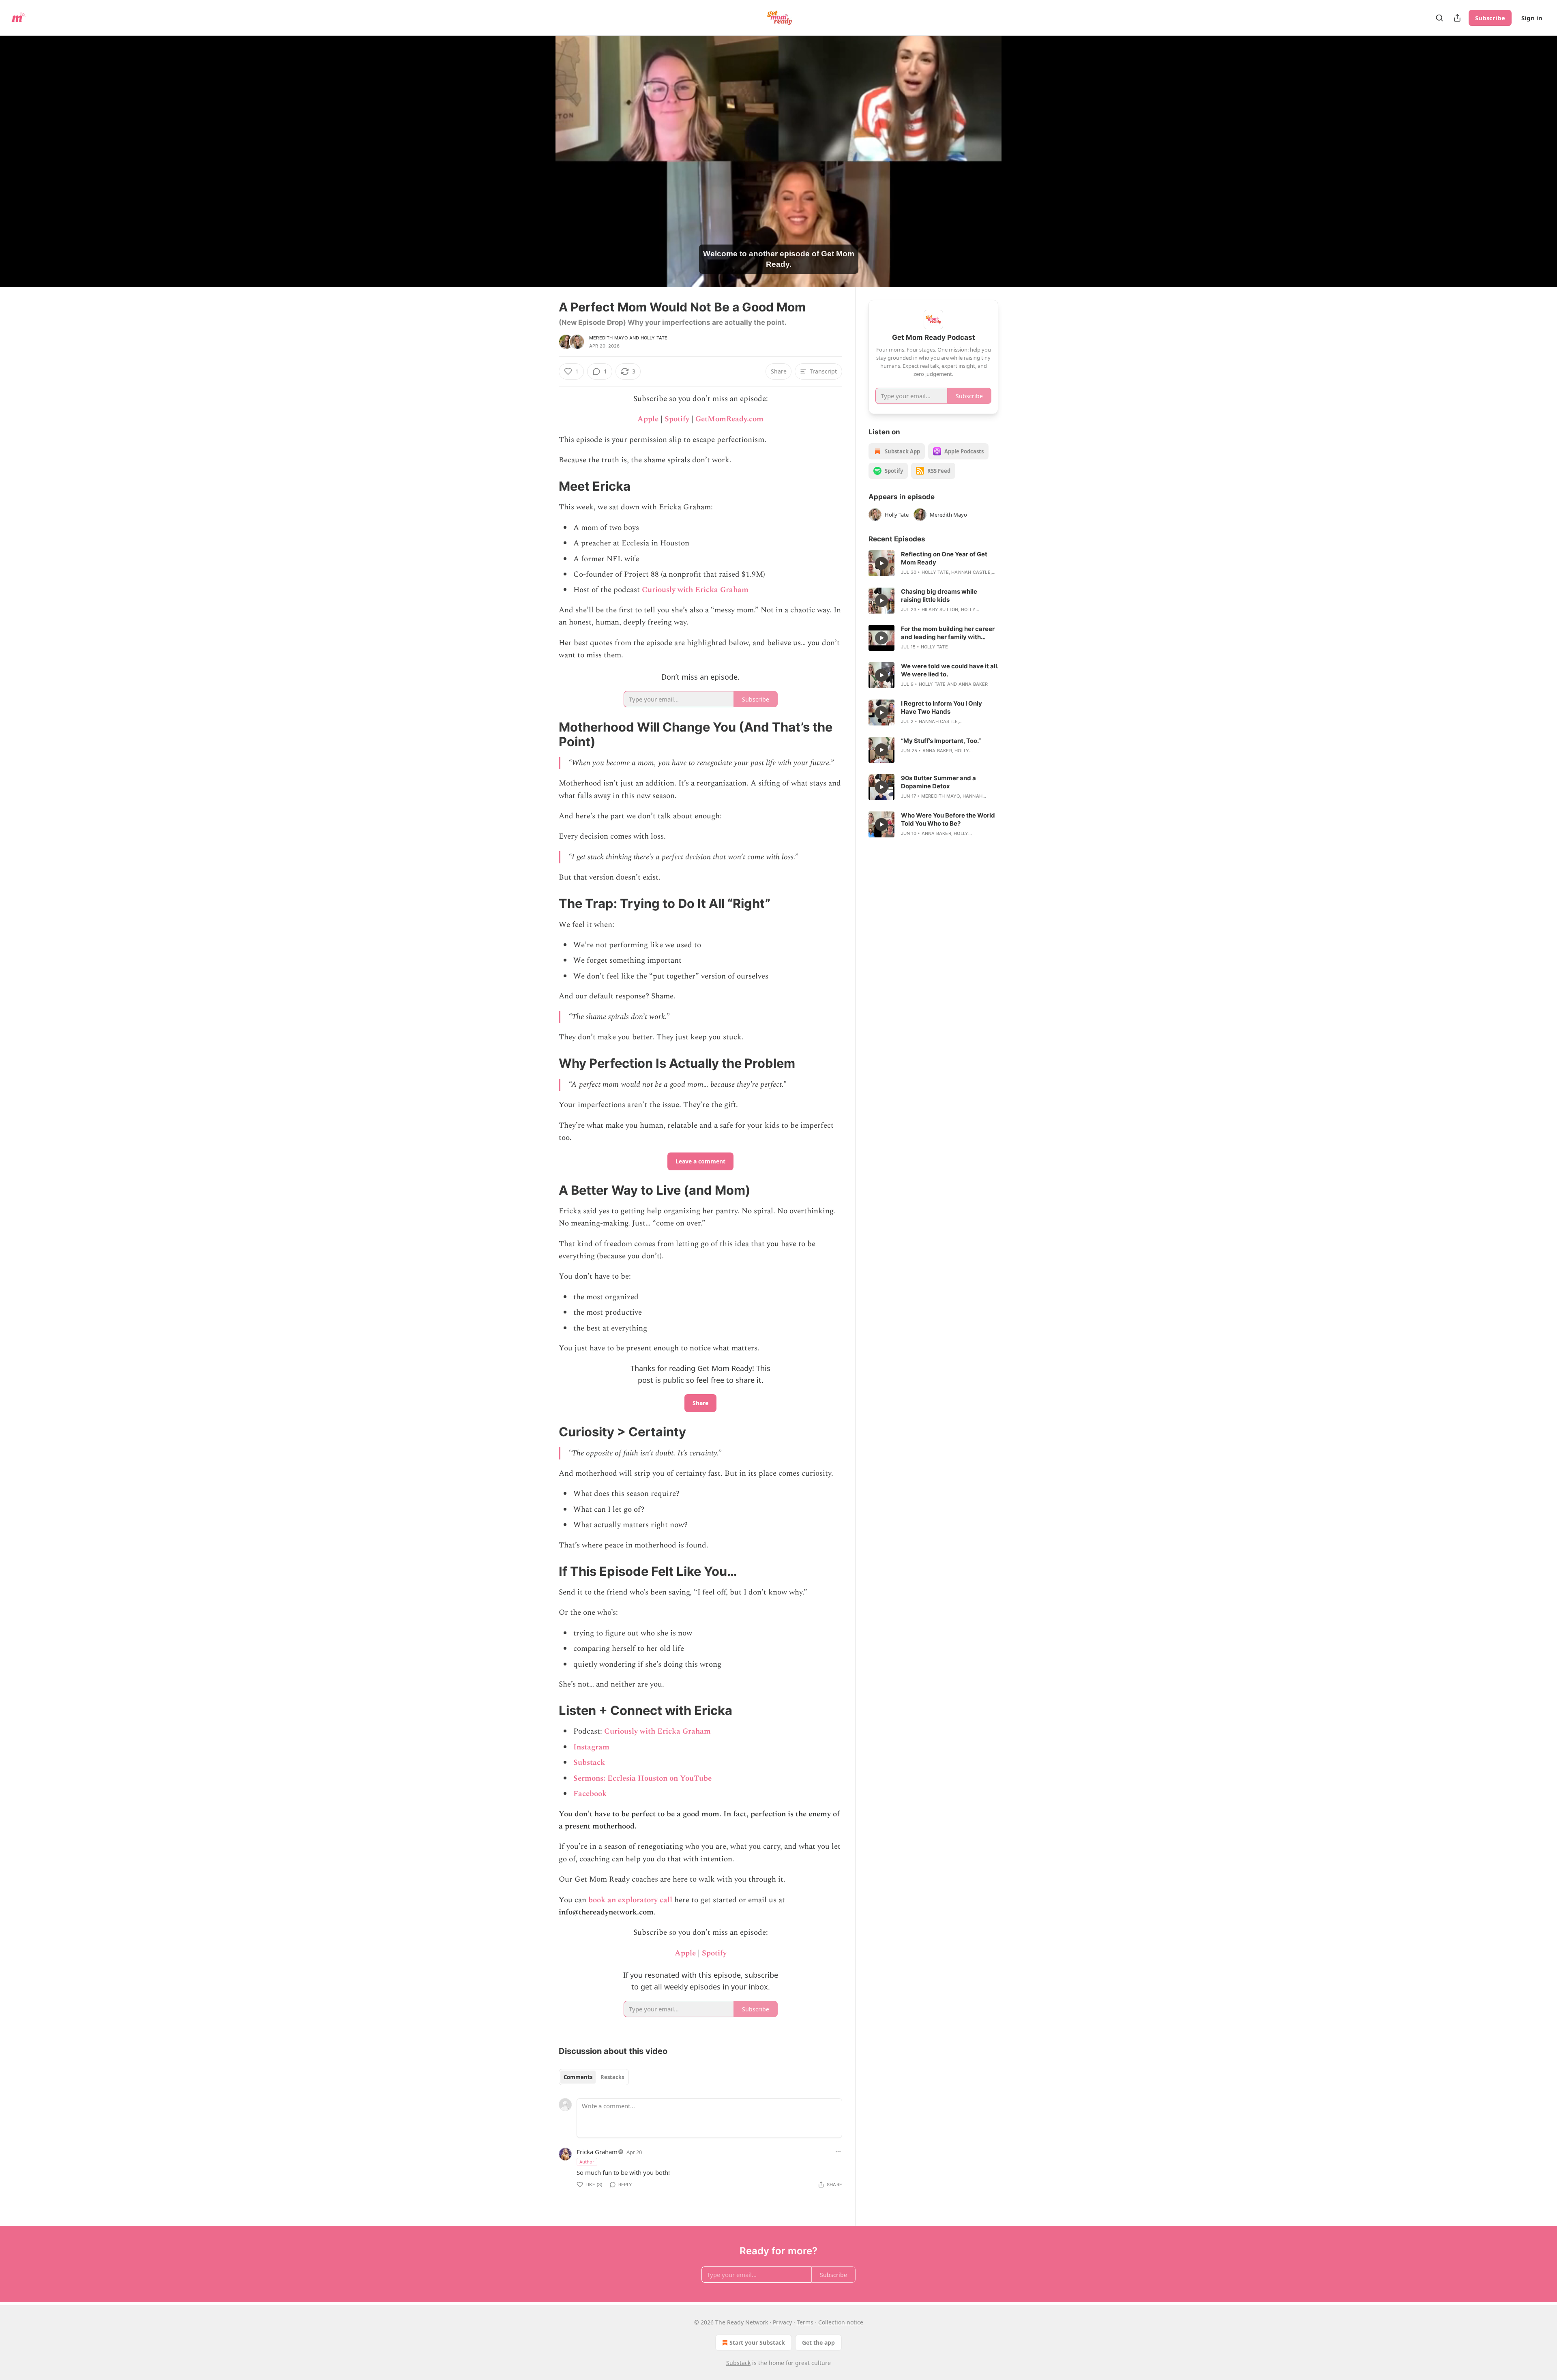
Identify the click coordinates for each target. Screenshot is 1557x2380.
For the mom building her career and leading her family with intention (948, 633)
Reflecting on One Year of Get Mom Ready (944, 558)
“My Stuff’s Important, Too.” (941, 741)
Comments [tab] (578, 2077)
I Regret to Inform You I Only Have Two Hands (941, 707)
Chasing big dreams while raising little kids (939, 596)
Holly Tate (654, 338)
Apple (648, 419)
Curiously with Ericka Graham (695, 590)
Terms (805, 2322)
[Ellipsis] (838, 2152)
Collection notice (841, 2322)
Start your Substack (757, 2342)
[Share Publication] (1457, 18)
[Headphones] (539, 170)
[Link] (547, 486)
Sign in (1532, 18)
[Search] (1439, 18)
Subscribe (1490, 18)
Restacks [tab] (612, 2077)
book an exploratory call (630, 1900)
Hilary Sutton (940, 609)
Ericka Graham (597, 2152)
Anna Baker (973, 684)
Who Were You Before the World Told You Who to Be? (948, 819)
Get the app (818, 2342)
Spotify (677, 419)
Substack (589, 1763)
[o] (881, 563)
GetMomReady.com (729, 419)
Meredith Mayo (609, 338)
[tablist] (594, 2077)
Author (587, 2162)
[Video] (539, 152)
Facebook (590, 1794)
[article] (933, 563)
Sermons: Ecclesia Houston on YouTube (642, 1778)
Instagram (591, 1747)
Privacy (782, 2322)
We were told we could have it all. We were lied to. (950, 670)
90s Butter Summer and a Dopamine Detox (938, 782)
